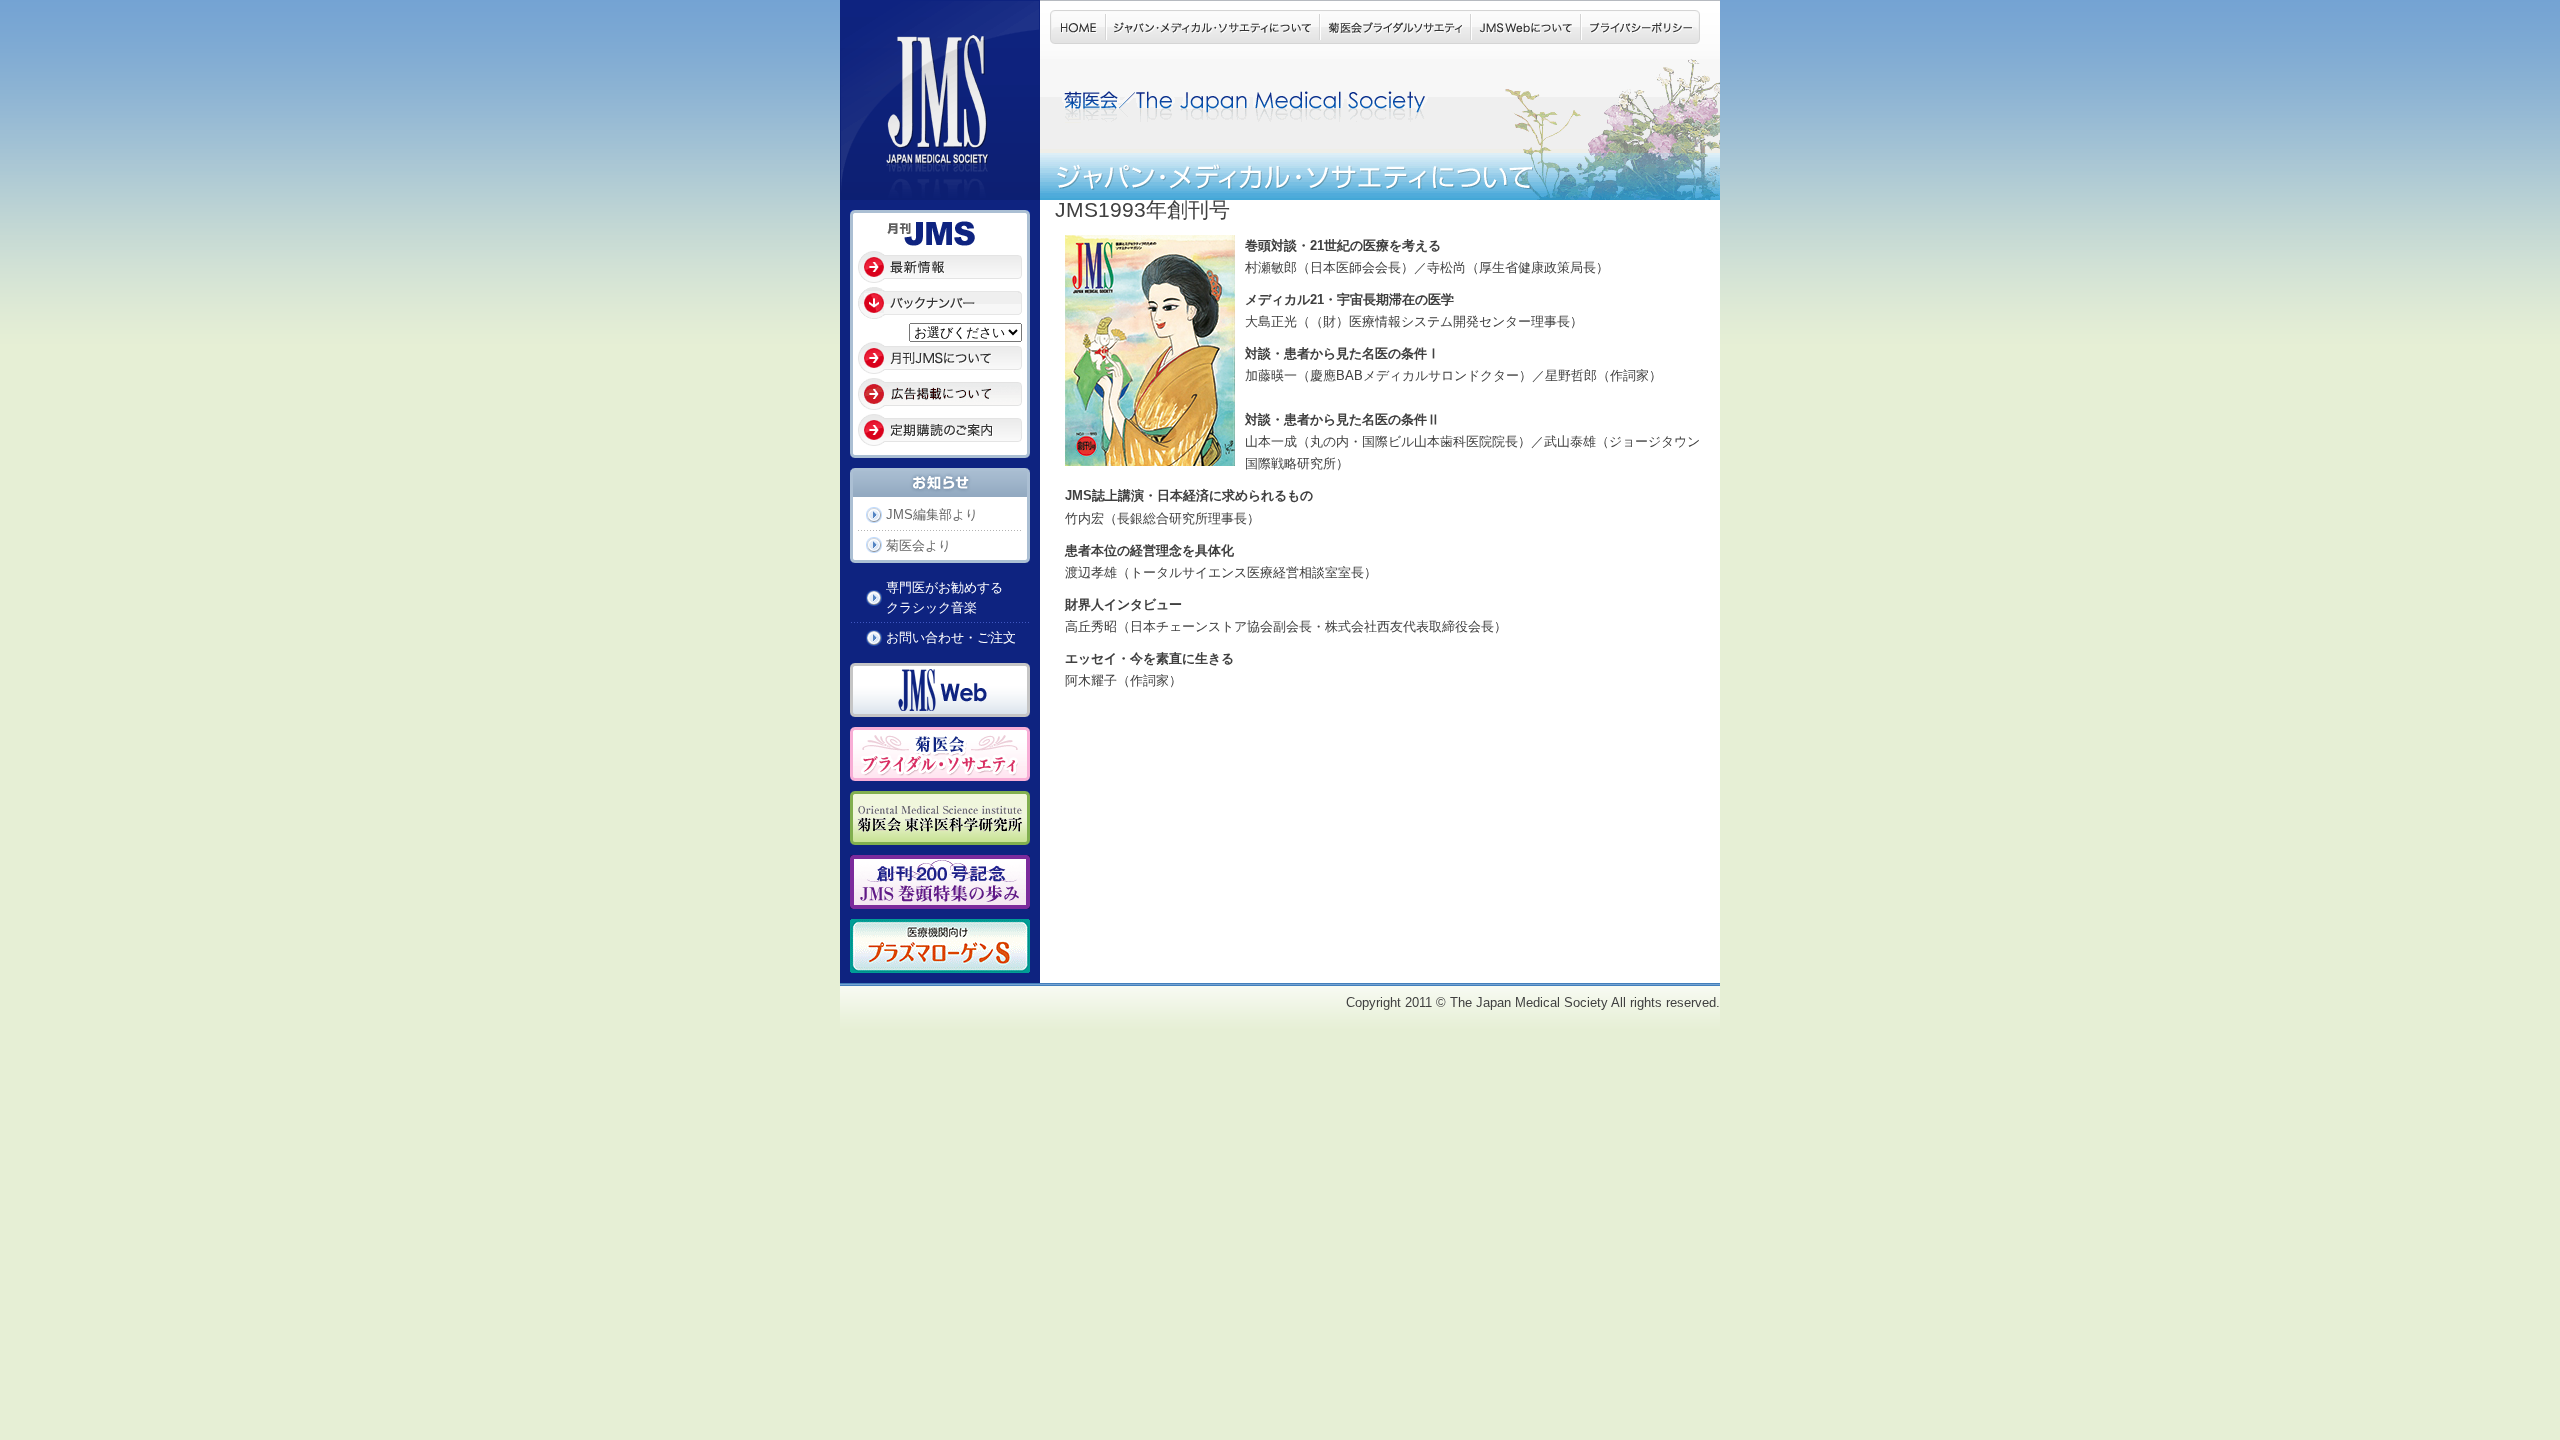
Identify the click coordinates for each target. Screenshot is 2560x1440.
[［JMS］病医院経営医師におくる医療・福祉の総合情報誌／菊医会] (940, 189)
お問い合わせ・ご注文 (951, 637)
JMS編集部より (932, 514)
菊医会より (918, 545)
